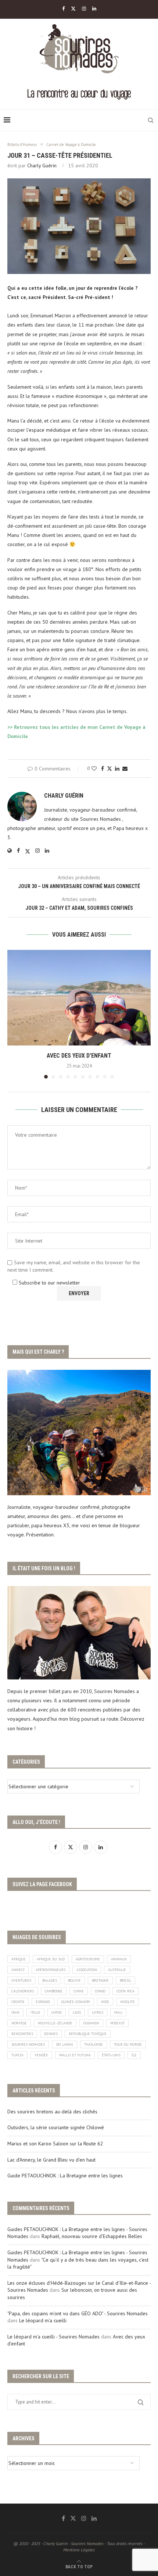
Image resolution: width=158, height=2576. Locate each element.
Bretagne (100, 1980)
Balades (50, 1980)
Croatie (18, 2002)
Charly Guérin (42, 165)
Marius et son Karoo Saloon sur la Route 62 (55, 2144)
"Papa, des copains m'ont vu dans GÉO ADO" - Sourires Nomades (78, 2313)
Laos (77, 2012)
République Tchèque (88, 2034)
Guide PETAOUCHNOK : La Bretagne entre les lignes (65, 2176)
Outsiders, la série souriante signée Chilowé (56, 2127)
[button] (14, 1014)
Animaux (119, 1959)
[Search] (151, 120)
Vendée (41, 2055)
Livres (98, 2012)
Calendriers (23, 1991)
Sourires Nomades (28, 2044)
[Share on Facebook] (103, 769)
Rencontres (22, 2034)
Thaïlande (94, 2044)
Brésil (125, 1980)
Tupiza (17, 2055)
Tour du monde (128, 2044)
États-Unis (111, 2055)
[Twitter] (73, 9)
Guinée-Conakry (76, 2002)
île (134, 2055)
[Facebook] (63, 9)
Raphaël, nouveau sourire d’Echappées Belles (92, 2236)
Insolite (128, 2002)
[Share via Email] (125, 769)
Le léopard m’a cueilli (43, 2320)
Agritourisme (88, 1959)
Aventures (21, 1980)
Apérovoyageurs (51, 1970)
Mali (118, 2012)
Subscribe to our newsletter (49, 1283)
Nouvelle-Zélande (55, 2023)
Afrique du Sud (51, 1959)
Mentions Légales (79, 2550)
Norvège (19, 2023)
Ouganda (91, 2023)
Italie (35, 2012)
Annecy (18, 1970)
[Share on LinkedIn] (117, 769)
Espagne (43, 2002)
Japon (57, 2012)
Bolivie (74, 1980)
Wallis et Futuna (75, 2055)
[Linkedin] (94, 9)
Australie (117, 1970)
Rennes (51, 2034)
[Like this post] (94, 769)
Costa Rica (125, 1991)
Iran (15, 2012)
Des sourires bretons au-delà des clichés (52, 2112)
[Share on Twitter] (109, 769)
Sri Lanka (64, 2044)
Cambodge (54, 1991)
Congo (100, 1991)
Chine (79, 1991)
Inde (105, 2002)
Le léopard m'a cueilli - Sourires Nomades (53, 2337)
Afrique (19, 1959)
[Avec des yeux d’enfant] (79, 998)
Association (87, 1970)
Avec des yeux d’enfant (79, 1056)
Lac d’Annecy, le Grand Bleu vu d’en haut (51, 2160)
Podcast (117, 2023)
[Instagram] (84, 9)
